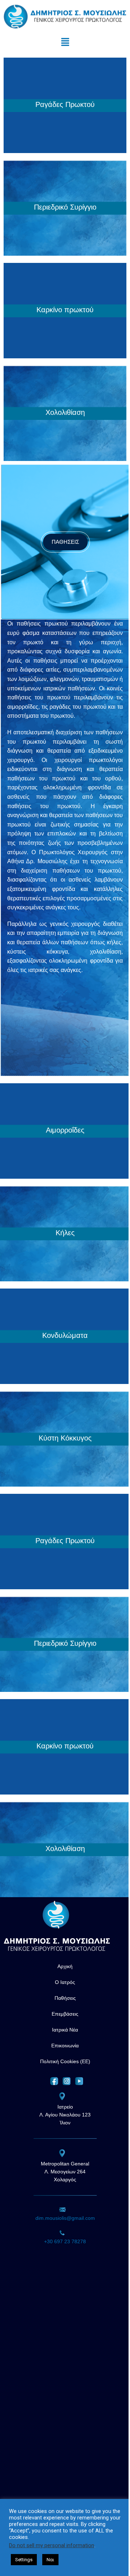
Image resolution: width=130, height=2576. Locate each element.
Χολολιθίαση (65, 412)
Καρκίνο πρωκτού (65, 310)
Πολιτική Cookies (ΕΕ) (65, 2061)
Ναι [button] (50, 2560)
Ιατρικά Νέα (65, 2030)
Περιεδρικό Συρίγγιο (65, 207)
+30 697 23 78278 (65, 2241)
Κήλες (65, 1233)
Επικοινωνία (65, 2046)
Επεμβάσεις (65, 2014)
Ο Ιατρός (65, 1982)
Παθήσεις (65, 1998)
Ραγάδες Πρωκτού (65, 104)
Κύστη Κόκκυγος (65, 1438)
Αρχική (65, 1966)
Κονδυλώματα (65, 1335)
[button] (65, 42)
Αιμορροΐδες (65, 1130)
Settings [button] (24, 2560)
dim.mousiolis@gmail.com (65, 2218)
